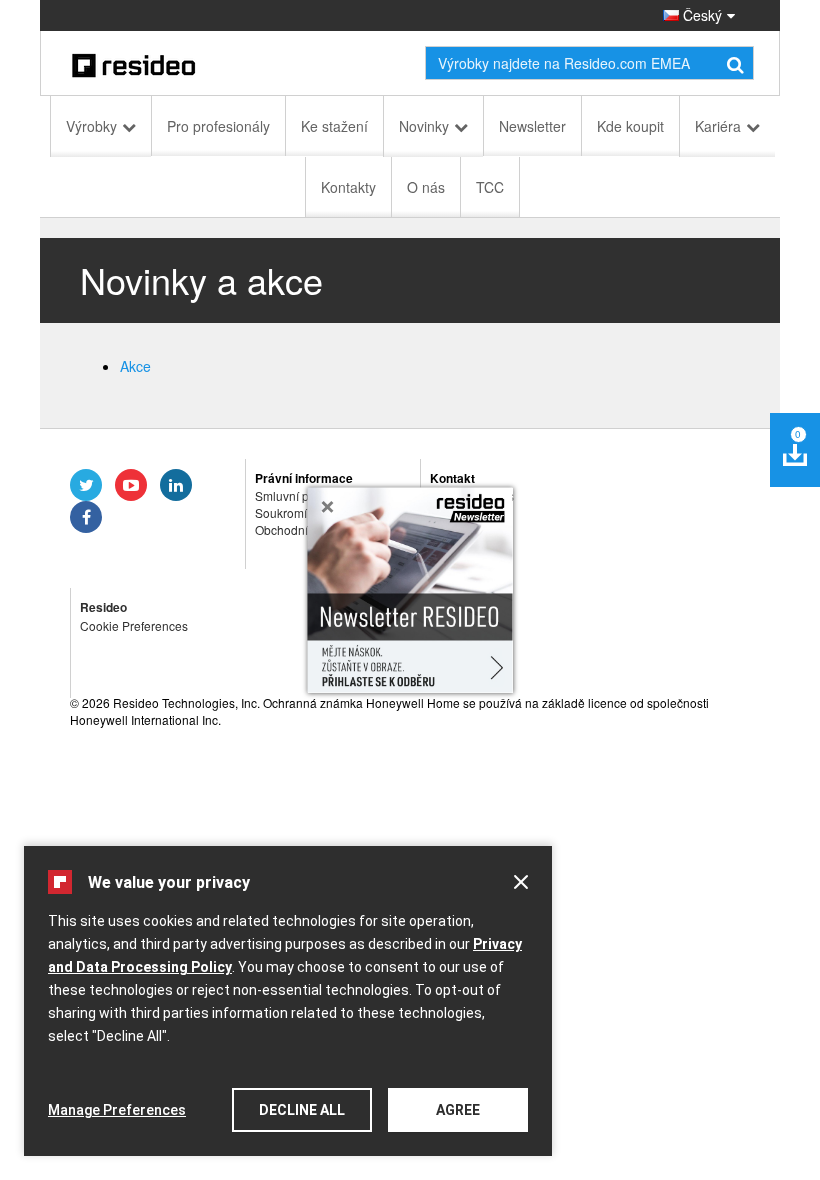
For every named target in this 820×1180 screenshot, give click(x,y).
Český (700, 15)
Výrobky (91, 126)
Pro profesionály (218, 126)
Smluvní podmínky (305, 495)
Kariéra (718, 126)
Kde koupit (630, 126)
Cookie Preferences (134, 625)
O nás (426, 187)
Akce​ (135, 366)
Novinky (424, 126)
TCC (490, 187)
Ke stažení (334, 126)
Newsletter (532, 126)
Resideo (103, 607)
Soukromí (281, 512)
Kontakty (348, 187)
